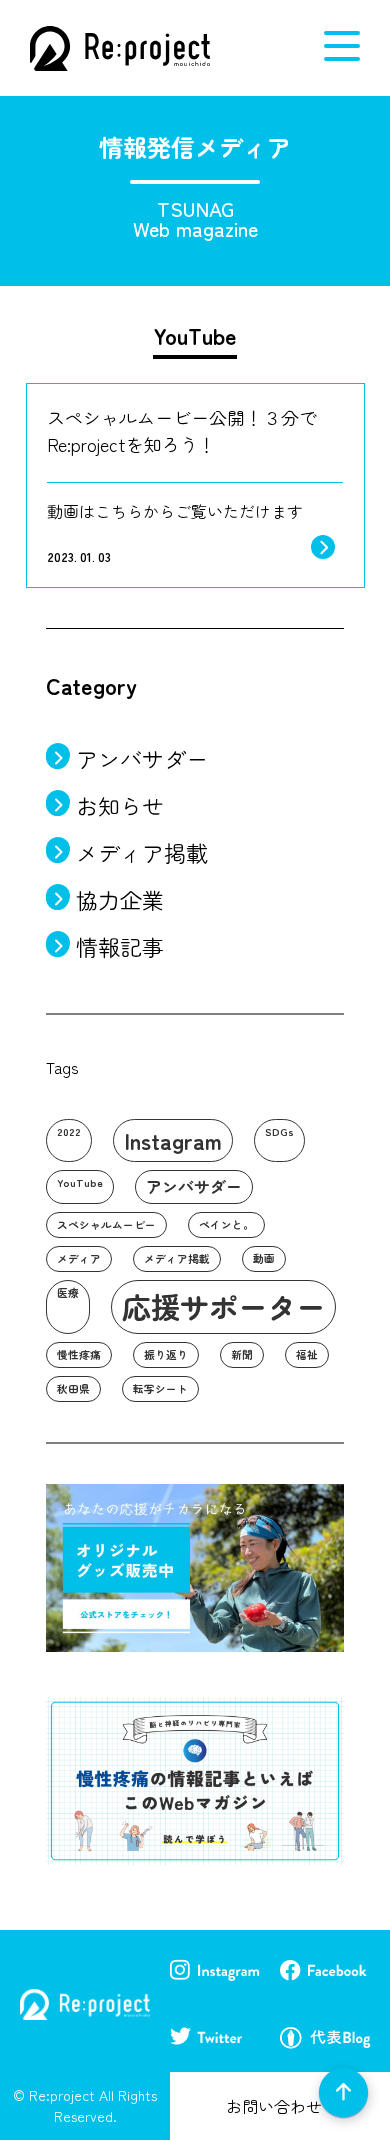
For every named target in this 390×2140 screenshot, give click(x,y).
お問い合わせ (274, 2106)
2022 (69, 1131)
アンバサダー (142, 758)
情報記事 (120, 946)
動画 (264, 1258)
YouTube (80, 1182)
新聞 (242, 1354)
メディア (79, 1258)
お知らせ (120, 805)
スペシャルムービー (106, 1224)
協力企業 (120, 899)
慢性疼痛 (79, 1354)
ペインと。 (226, 1224)
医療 (68, 1292)
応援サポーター (223, 1306)
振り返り (166, 1354)
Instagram (173, 1140)
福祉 (307, 1354)
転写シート (160, 1388)
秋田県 (73, 1388)
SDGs (279, 1131)
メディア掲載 (142, 852)
